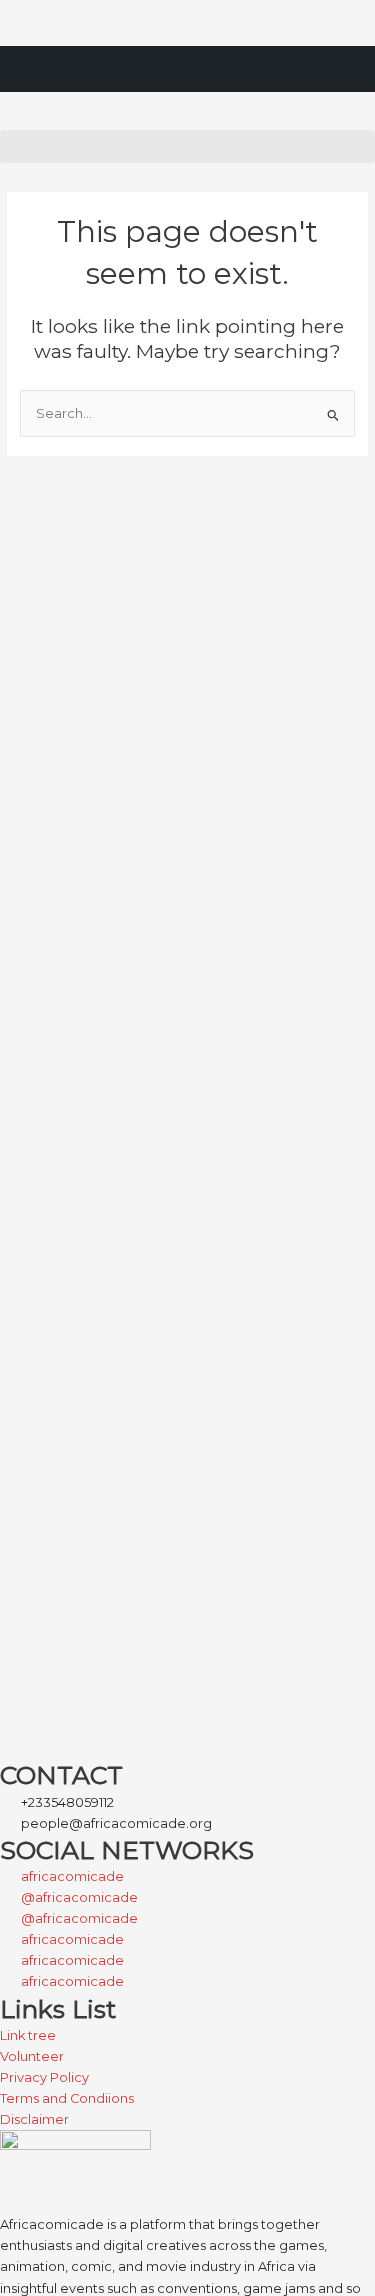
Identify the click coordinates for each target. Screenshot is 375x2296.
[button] (187, 146)
